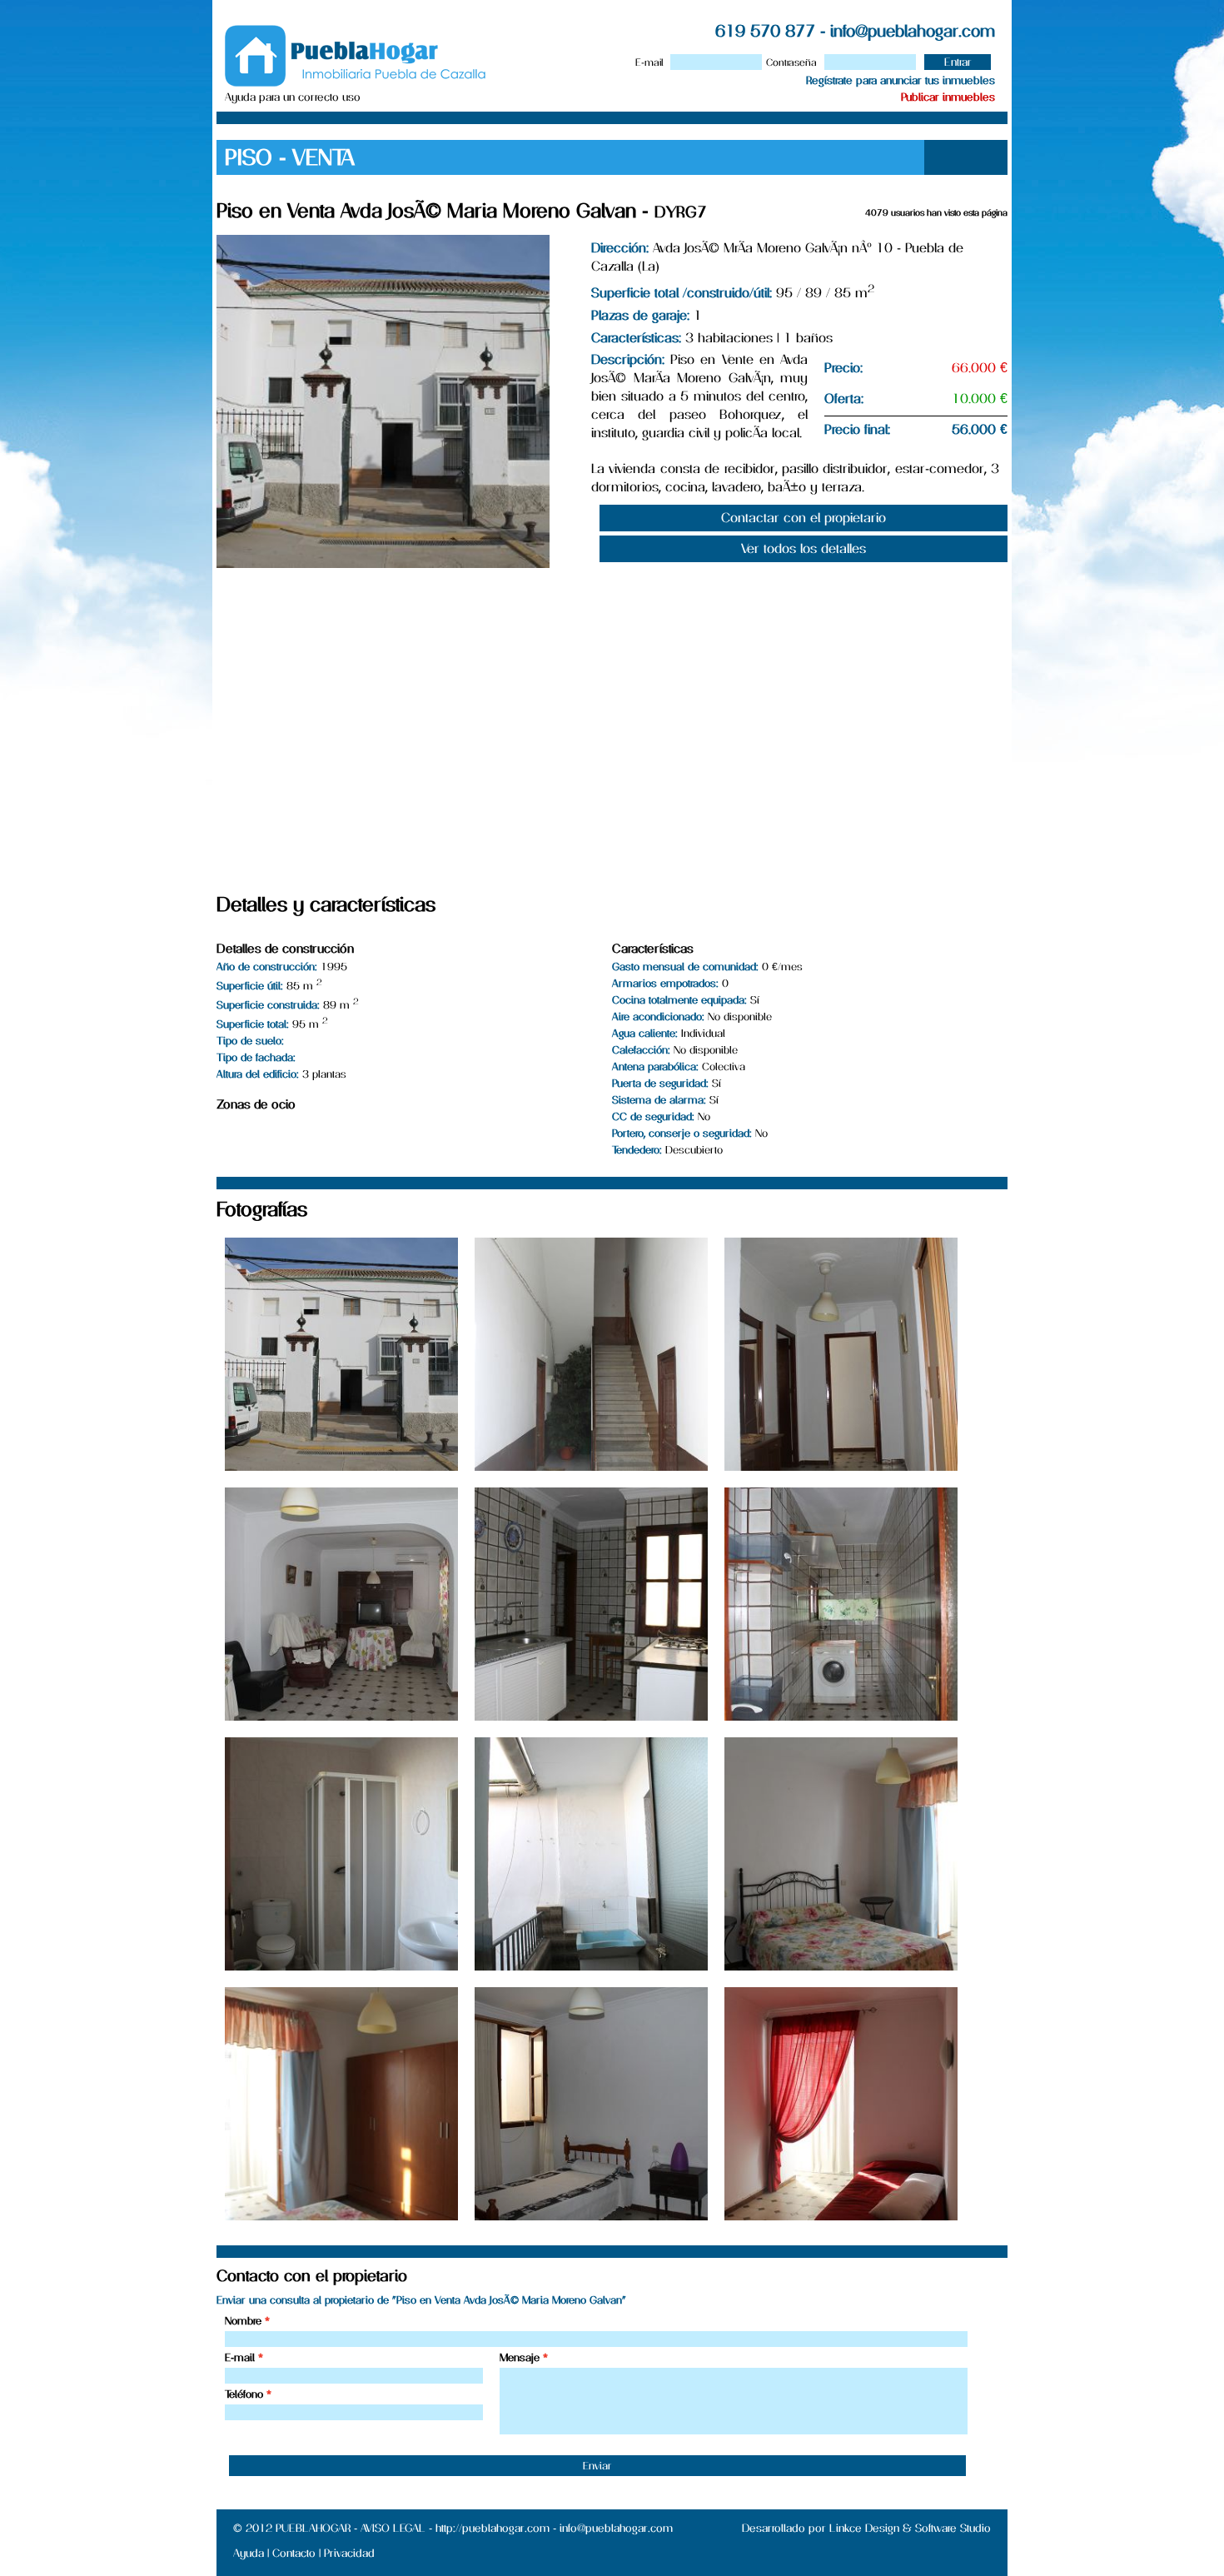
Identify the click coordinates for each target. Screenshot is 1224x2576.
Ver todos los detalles (804, 548)
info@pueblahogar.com (913, 31)
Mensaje (520, 2357)
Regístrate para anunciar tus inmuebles (901, 80)
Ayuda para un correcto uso (293, 97)
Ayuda (249, 2553)
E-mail (649, 62)
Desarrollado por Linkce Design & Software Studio (866, 2528)
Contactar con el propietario (804, 518)
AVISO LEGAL (393, 2528)
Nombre (243, 2321)
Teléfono (244, 2394)
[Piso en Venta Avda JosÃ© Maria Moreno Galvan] (341, 1466)
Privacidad (349, 2553)
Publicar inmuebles (948, 97)
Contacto (294, 2553)
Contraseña (791, 62)
